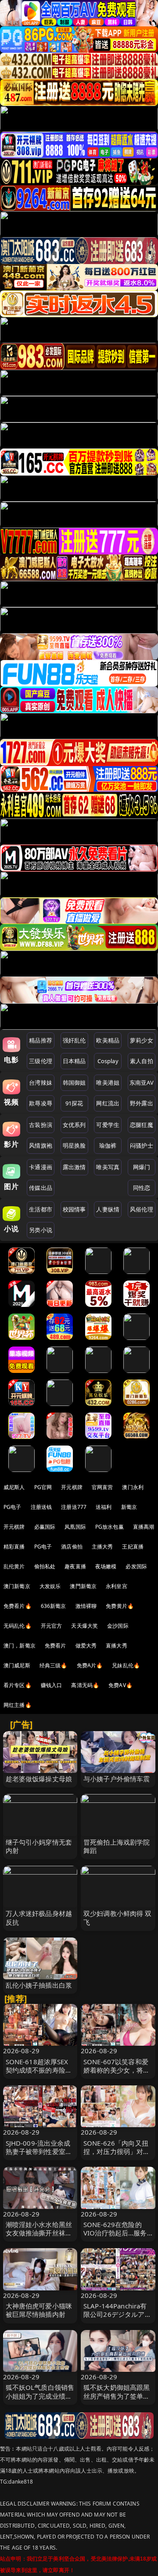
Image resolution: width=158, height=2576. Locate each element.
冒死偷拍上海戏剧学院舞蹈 (117, 1846)
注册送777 (74, 1507)
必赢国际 (45, 1527)
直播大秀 (117, 1646)
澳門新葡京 (83, 1586)
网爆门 (142, 1167)
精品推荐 (41, 1040)
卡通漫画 (41, 1167)
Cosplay (108, 1061)
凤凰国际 (75, 1527)
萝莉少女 (142, 1040)
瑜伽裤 (108, 1145)
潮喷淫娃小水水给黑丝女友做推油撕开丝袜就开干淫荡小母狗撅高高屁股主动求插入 (39, 2237)
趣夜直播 (75, 1566)
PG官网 (43, 1487)
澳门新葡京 (17, 1586)
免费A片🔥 (90, 1665)
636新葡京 (54, 1606)
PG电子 (13, 1507)
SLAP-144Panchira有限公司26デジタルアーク (117, 2314)
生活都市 (41, 1209)
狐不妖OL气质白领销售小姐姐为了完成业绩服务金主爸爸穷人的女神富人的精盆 (40, 2400)
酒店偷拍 (72, 1547)
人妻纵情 (108, 1209)
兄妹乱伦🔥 (126, 1665)
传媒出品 (41, 1188)
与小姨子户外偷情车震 (117, 1779)
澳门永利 (133, 1487)
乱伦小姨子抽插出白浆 (39, 1985)
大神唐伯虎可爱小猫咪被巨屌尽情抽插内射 (39, 2310)
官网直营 (102, 1487)
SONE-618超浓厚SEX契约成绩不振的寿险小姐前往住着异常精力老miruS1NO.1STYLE (39, 2074)
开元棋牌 (72, 1487)
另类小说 (41, 1230)
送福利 (104, 1507)
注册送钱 (41, 1507)
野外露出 (142, 1103)
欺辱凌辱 (41, 1103)
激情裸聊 (86, 1606)
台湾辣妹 (41, 1083)
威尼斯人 (14, 1487)
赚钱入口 (52, 1685)
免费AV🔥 (120, 1685)
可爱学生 (108, 1125)
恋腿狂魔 (142, 1125)
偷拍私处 (45, 1566)
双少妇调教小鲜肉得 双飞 (118, 1917)
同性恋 (142, 1188)
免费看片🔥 (18, 1606)
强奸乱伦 (74, 1040)
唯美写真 (108, 1167)
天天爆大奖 (84, 1626)
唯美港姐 (108, 1083)
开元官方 (52, 1626)
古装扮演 (41, 1125)
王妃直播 (133, 1547)
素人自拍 (142, 1061)
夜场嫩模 (106, 1566)
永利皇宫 (117, 1586)
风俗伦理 (142, 1209)
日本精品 (74, 1061)
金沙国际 (118, 1626)
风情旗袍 (41, 1145)
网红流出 (108, 1103)
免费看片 (56, 1646)
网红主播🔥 (18, 1705)
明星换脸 (74, 1145)
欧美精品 (108, 1040)
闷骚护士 (142, 1145)
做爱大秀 (86, 1646)
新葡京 (129, 1507)
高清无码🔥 (85, 1685)
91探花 (74, 1103)
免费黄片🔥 (120, 1606)
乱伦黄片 (14, 1566)
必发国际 (136, 1566)
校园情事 (74, 1209)
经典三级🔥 (54, 1665)
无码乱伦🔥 (18, 1626)
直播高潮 (144, 1527)
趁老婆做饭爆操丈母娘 (39, 1779)
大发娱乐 (50, 1586)
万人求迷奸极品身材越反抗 (39, 1917)
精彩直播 (14, 1547)
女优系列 (74, 1125)
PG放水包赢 (110, 1527)
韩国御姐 (74, 1083)
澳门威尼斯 (17, 1665)
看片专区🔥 (18, 1685)
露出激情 (74, 1167)
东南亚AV (142, 1083)
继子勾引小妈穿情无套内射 (39, 1846)
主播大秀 (102, 1547)
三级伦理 (41, 1061)
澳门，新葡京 (20, 1646)
